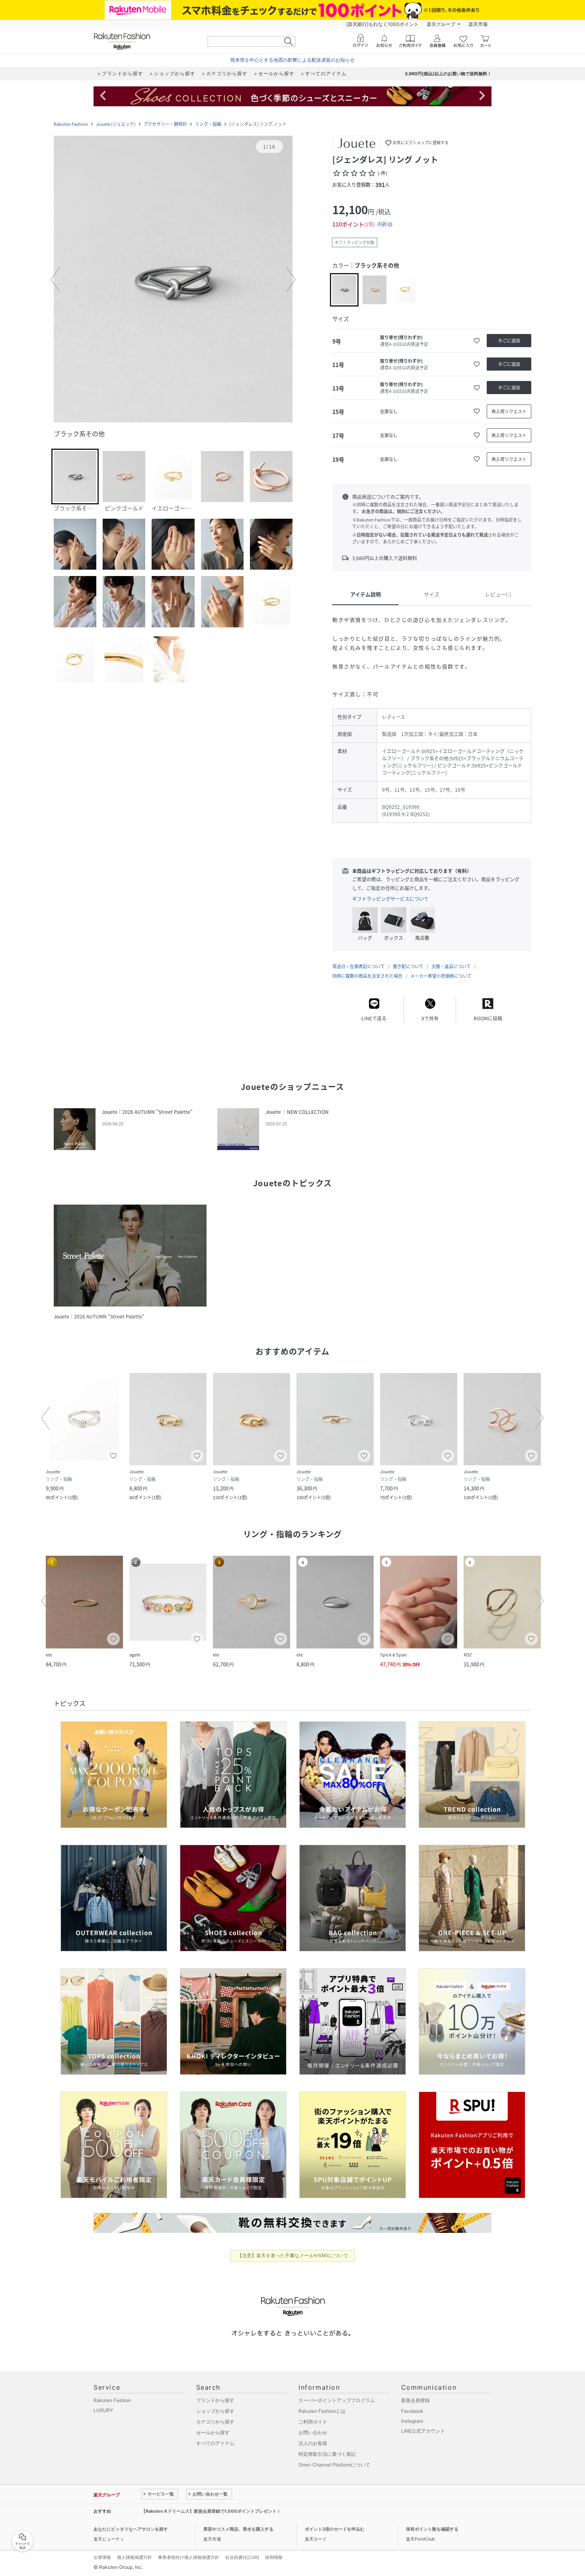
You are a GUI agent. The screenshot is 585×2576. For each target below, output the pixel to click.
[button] (173, 280)
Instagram (412, 2421)
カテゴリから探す (215, 2422)
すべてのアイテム (215, 2443)
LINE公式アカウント (423, 2431)
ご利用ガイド (313, 2422)
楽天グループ (441, 24)
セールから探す (213, 2432)
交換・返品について (451, 966)
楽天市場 (478, 24)
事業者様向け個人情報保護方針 (189, 2557)
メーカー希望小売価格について (441, 976)
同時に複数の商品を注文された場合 (367, 976)
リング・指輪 (208, 124)
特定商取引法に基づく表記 (327, 2454)
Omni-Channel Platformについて (334, 2465)
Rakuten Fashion (71, 124)
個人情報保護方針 (135, 2557)
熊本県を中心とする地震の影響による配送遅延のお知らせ (292, 60)
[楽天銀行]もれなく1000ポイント (382, 24)
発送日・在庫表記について (359, 966)
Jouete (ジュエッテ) (116, 124)
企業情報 (102, 2557)
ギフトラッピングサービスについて (390, 899)
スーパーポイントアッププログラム (337, 2400)
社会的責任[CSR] (242, 2557)
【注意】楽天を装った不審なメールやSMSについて (293, 2255)
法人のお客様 (313, 2443)
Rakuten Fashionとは (322, 2411)
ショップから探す (215, 2411)
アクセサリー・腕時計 (165, 124)
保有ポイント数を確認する (432, 2529)
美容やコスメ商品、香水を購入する (238, 2529)
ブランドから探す (215, 2400)
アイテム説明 (366, 594)
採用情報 (274, 2557)
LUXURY (103, 2410)
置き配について (408, 966)
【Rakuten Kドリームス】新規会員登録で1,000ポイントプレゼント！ (211, 2511)
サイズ (432, 594)
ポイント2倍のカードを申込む (335, 2529)
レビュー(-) (498, 594)
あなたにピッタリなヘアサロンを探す (131, 2529)
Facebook (412, 2411)
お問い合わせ (313, 2432)
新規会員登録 (415, 2400)
